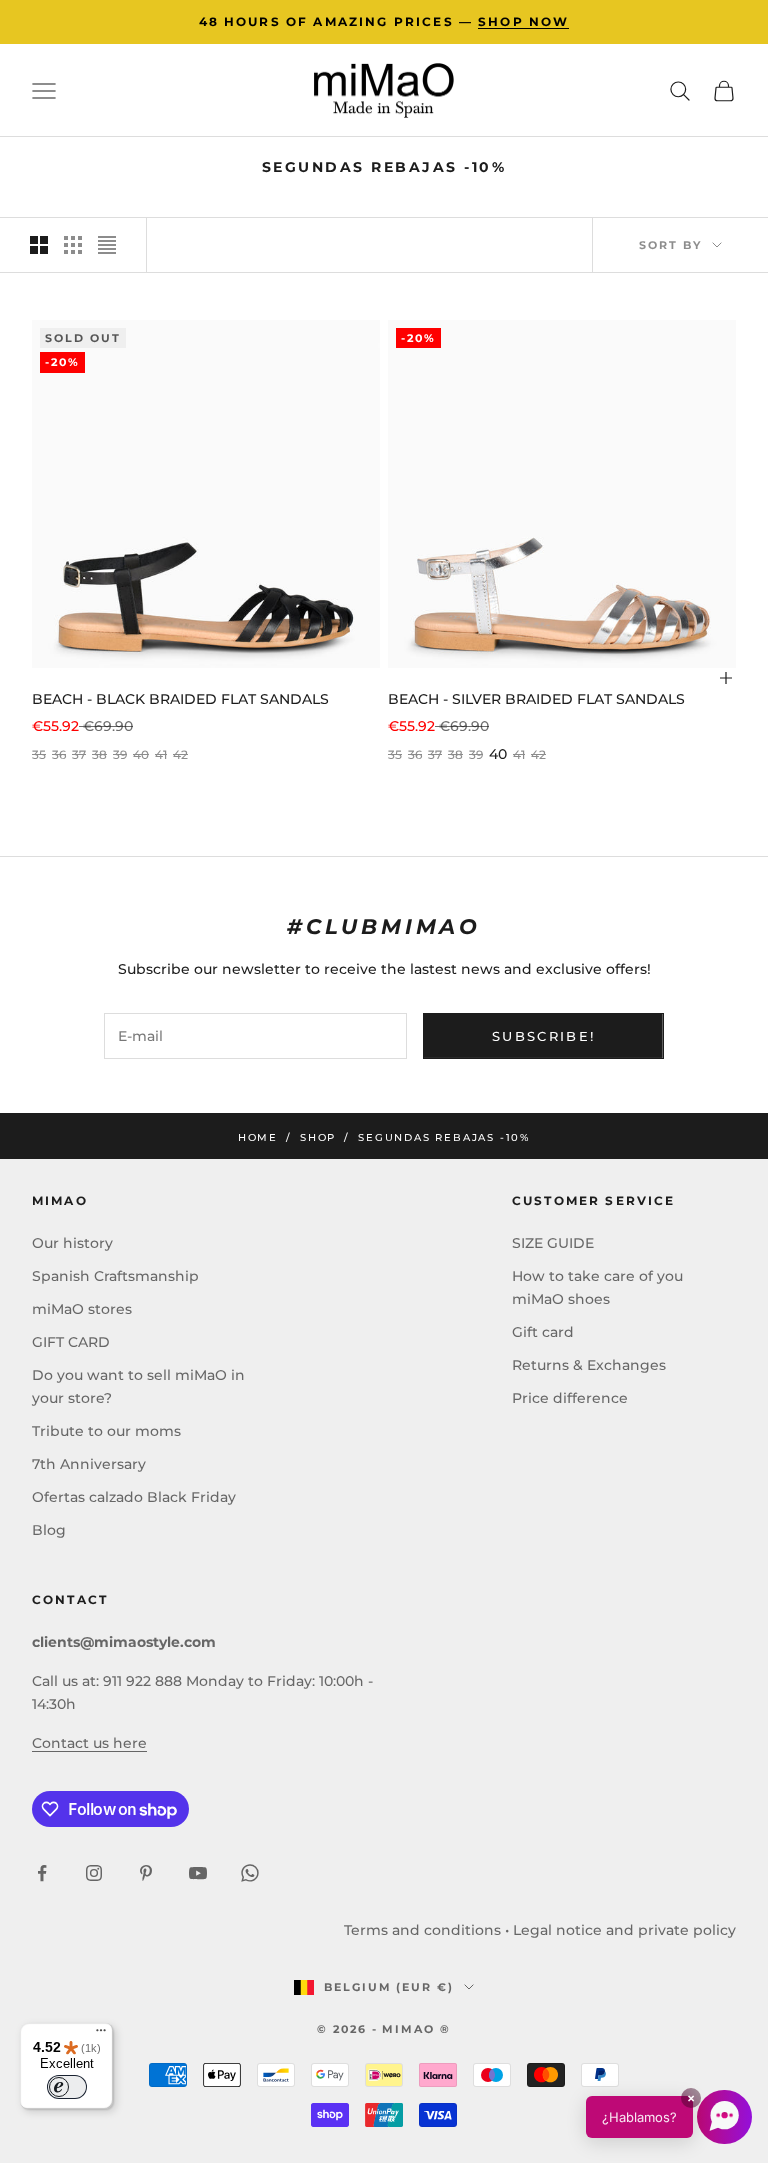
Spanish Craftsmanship (115, 1276)
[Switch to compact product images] (107, 245)
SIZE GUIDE (553, 1243)
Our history (72, 1243)
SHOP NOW (523, 21)
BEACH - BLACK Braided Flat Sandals (180, 699)
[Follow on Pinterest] (146, 1873)
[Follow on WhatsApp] (250, 1873)
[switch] (67, 2087)
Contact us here (89, 1743)
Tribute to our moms (106, 1431)
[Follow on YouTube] (198, 1873)
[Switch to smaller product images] (73, 245)
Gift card (543, 1332)
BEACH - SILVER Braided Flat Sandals (536, 699)
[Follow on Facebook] (42, 1873)
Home (258, 1137)
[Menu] (101, 2035)
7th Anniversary (89, 1464)
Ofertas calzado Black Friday (134, 1497)
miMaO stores (82, 1309)
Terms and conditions (422, 1930)
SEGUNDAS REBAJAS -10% (444, 1137)
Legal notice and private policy (624, 1930)
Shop (318, 1137)
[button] (669, 2117)
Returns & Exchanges (589, 1365)
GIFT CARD (71, 1342)
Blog (49, 1530)
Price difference (570, 1398)
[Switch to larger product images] (39, 245)
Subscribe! (543, 1036)
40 (498, 754)
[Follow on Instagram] (94, 1873)
